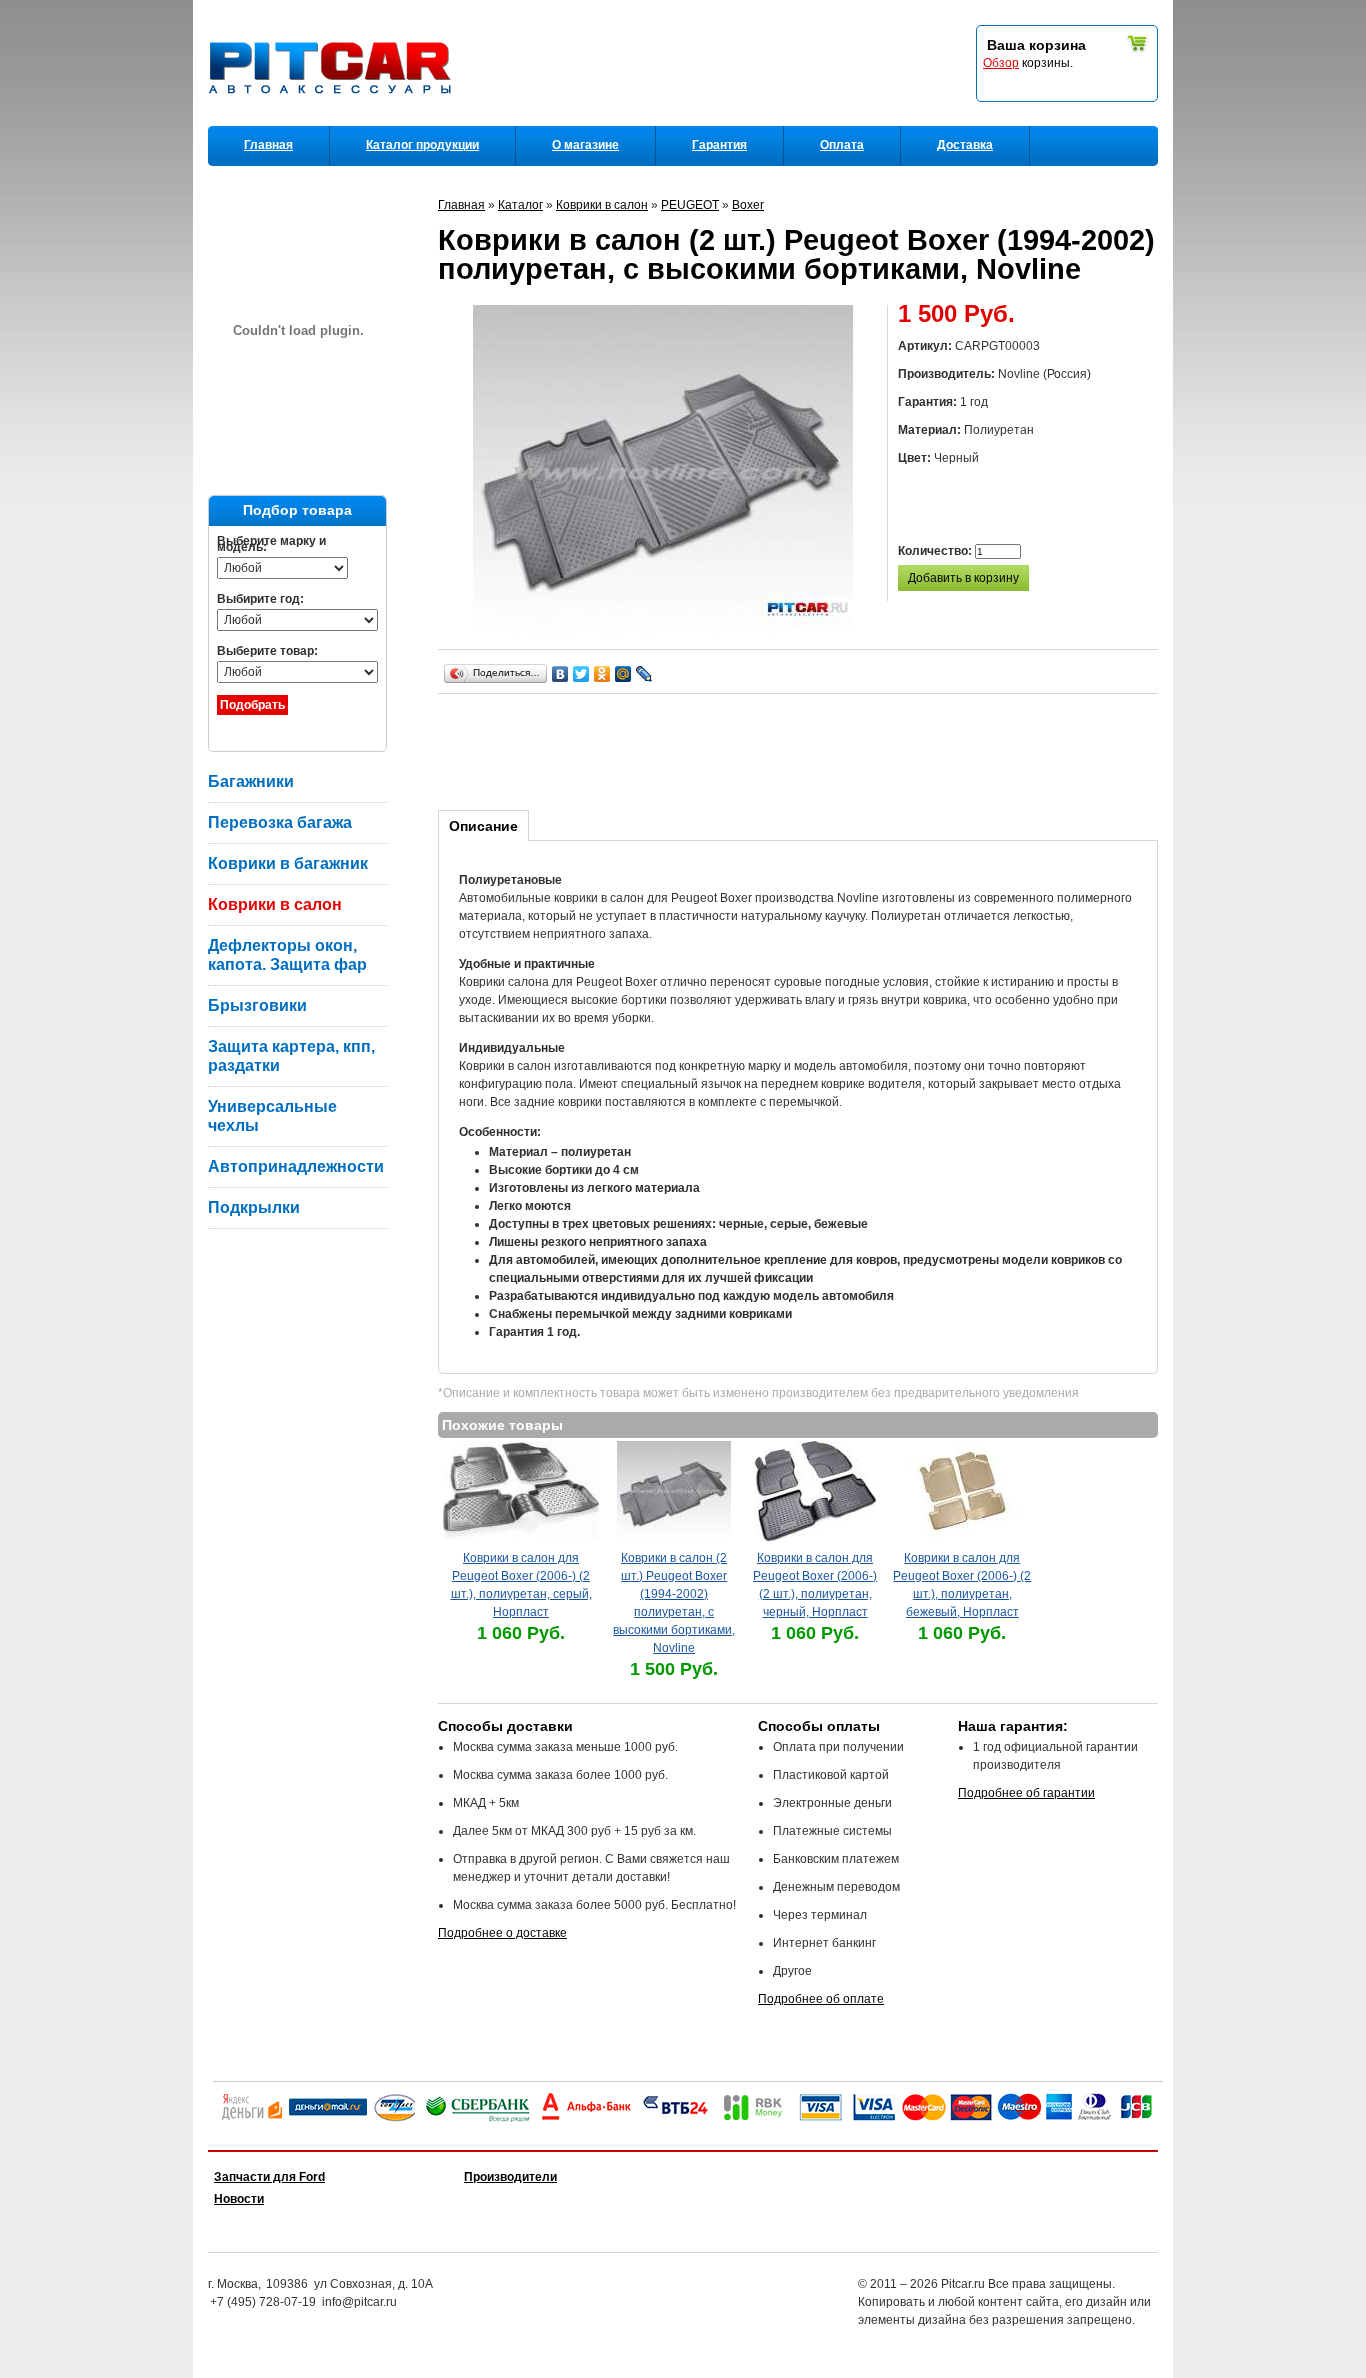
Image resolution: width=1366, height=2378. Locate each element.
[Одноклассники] (602, 674)
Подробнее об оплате (821, 1999)
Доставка (965, 145)
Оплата (842, 145)
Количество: (936, 551)
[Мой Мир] (623, 674)
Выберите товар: (267, 651)
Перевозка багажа (280, 822)
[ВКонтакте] (560, 674)
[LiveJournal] (644, 674)
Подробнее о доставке (502, 1933)
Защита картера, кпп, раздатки (291, 1056)
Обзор (1001, 63)
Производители (510, 2177)
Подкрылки (254, 1207)
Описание (483, 826)
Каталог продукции (422, 145)
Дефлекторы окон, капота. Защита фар (287, 955)
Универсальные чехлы (272, 1116)
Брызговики (257, 1005)
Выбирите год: (260, 599)
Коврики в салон (275, 904)
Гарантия (719, 145)
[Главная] (334, 121)
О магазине (585, 145)
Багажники (251, 781)
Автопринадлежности (296, 1166)
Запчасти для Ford (269, 2177)
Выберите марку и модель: (271, 544)
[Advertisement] (802, 749)
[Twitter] (581, 674)
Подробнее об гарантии (1026, 1793)
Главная (268, 145)
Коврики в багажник (288, 863)
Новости (239, 2199)
